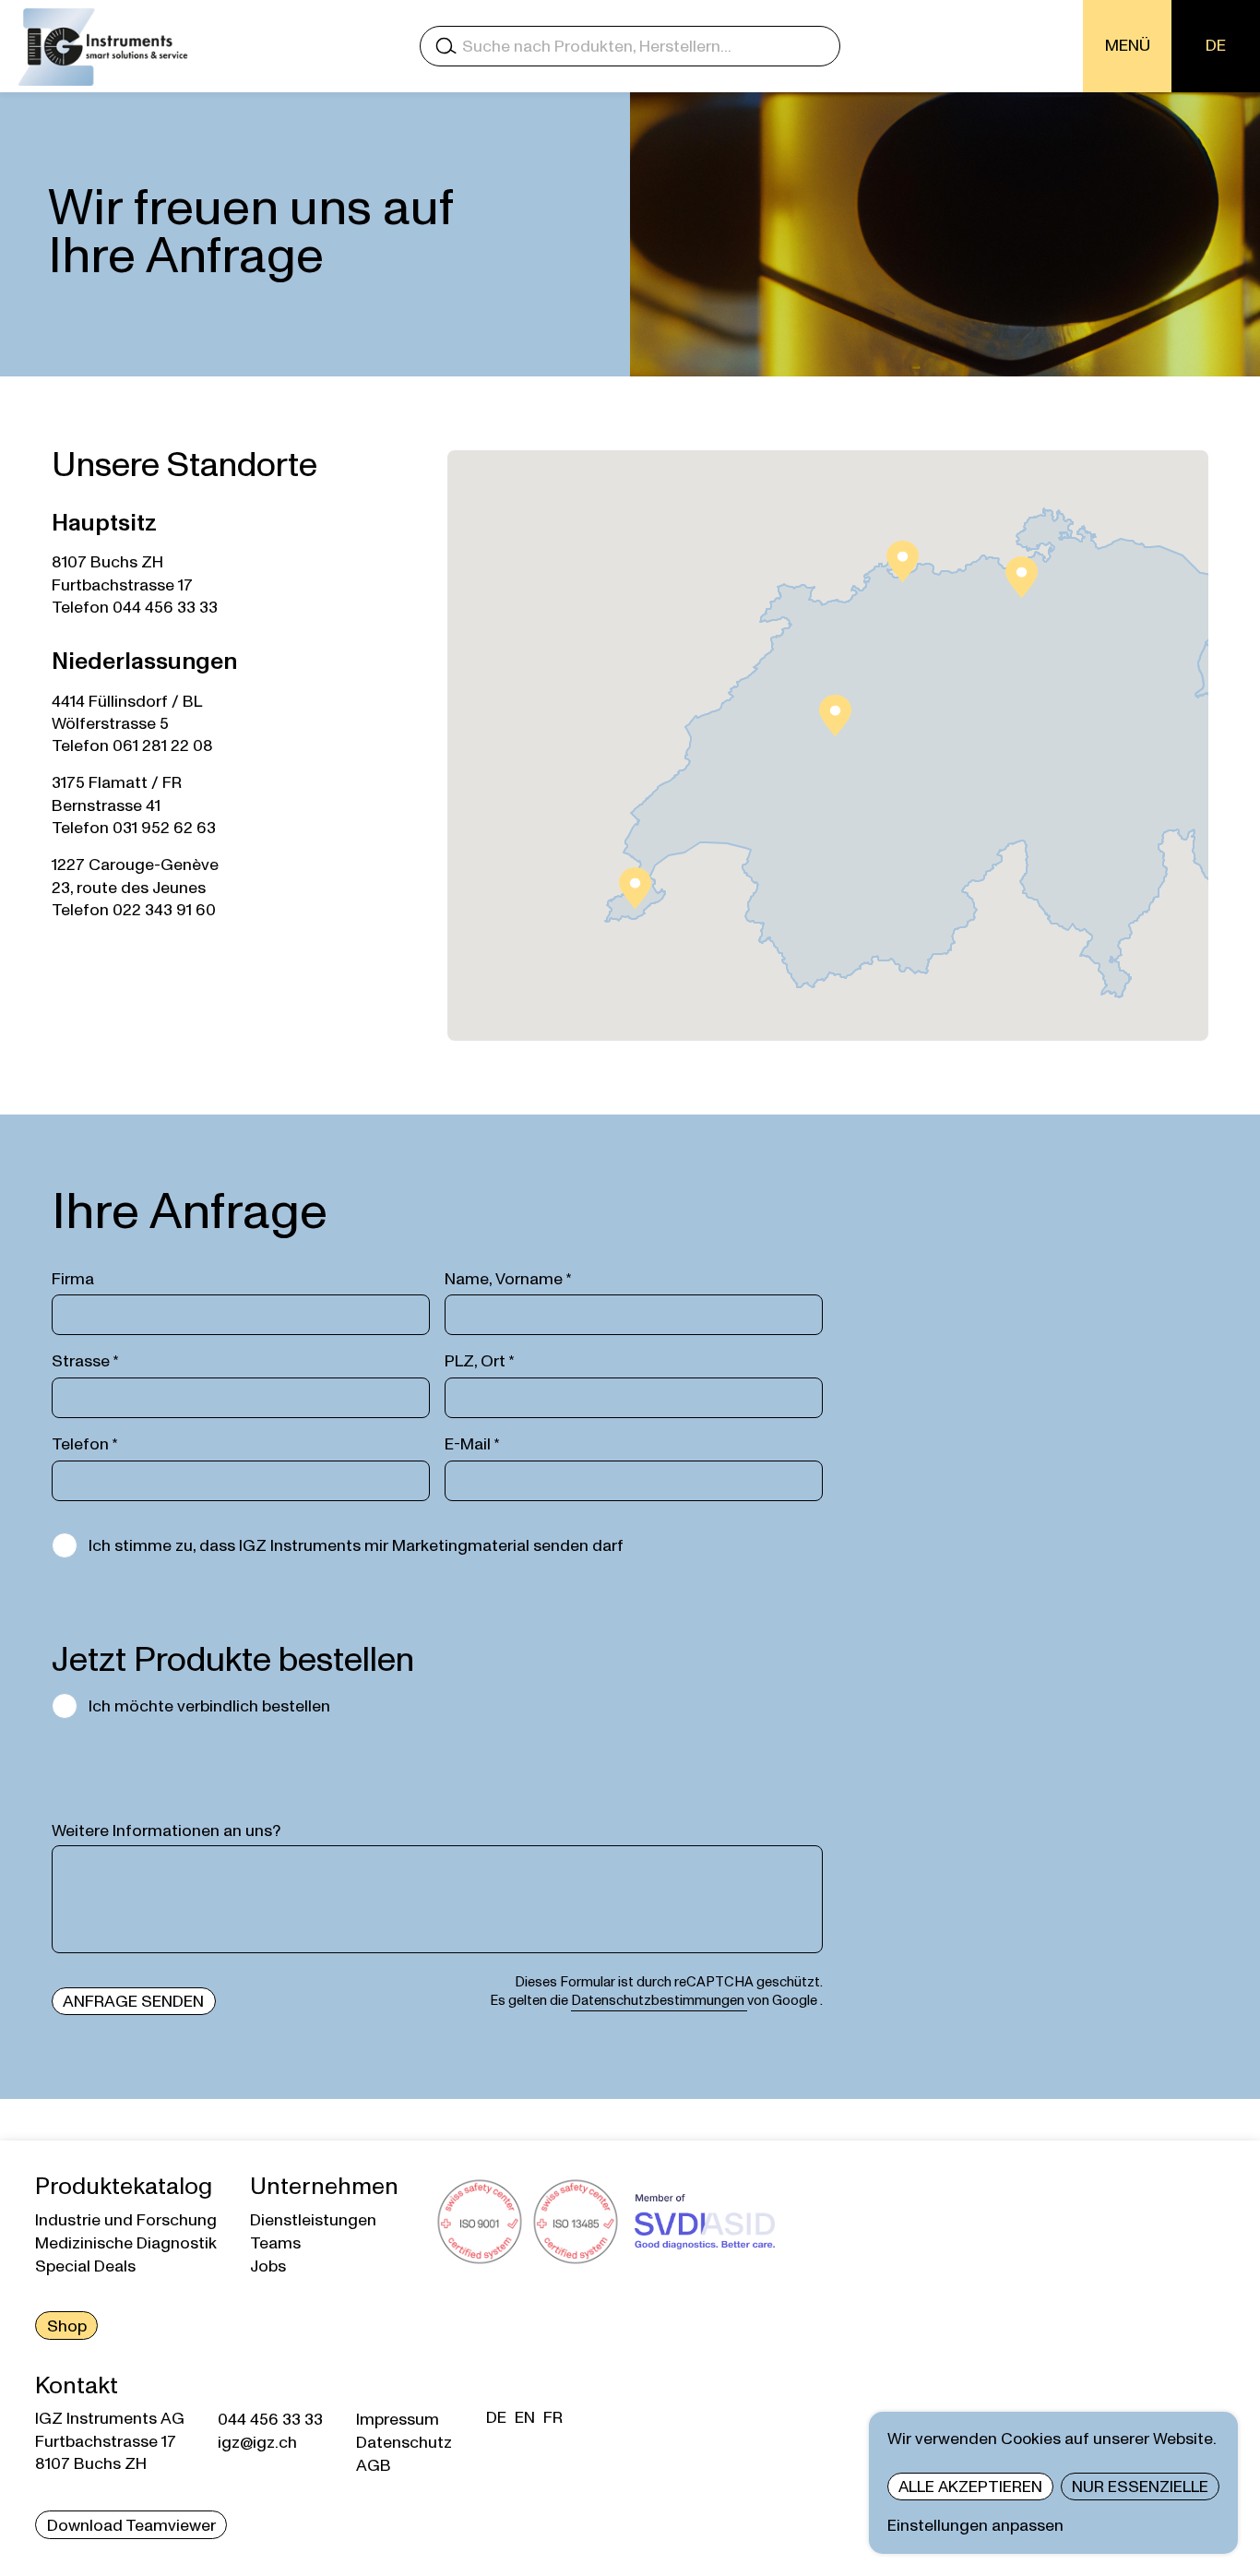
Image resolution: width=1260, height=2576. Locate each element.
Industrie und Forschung (126, 2220)
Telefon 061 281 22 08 (132, 746)
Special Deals (85, 2266)
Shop (67, 2326)
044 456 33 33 (270, 2420)
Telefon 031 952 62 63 (134, 828)
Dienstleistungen (313, 2220)
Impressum (398, 2420)
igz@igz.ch (257, 2443)
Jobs (268, 2266)
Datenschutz (404, 2443)
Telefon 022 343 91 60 (134, 910)
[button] (1022, 577)
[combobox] (630, 46)
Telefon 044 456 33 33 (135, 608)
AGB (374, 2466)
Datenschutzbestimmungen (659, 2001)
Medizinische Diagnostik (126, 2243)
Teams (275, 2243)
